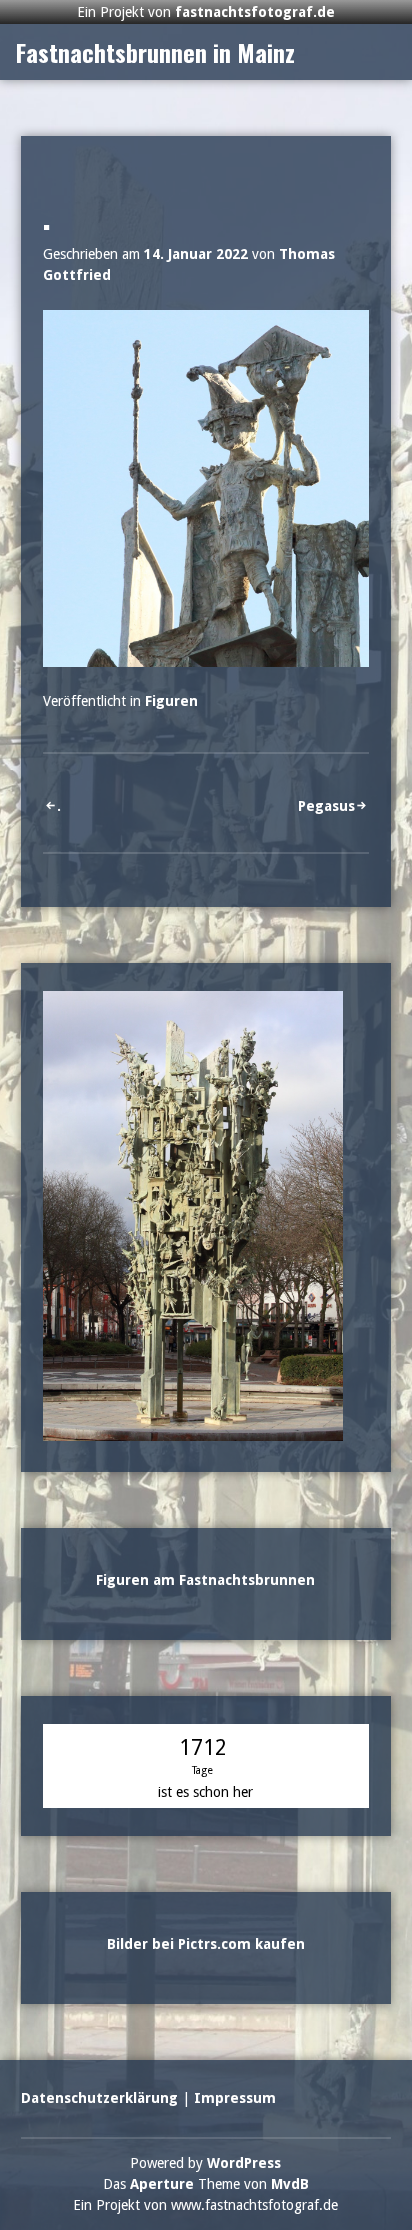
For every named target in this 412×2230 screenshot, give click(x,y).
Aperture (162, 2160)
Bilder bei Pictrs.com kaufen (206, 1920)
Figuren (171, 677)
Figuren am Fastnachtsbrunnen (205, 1556)
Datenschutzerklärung (99, 2074)
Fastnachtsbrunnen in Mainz (155, 28)
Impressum (235, 2074)
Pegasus (326, 782)
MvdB (290, 2160)
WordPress (244, 2139)
